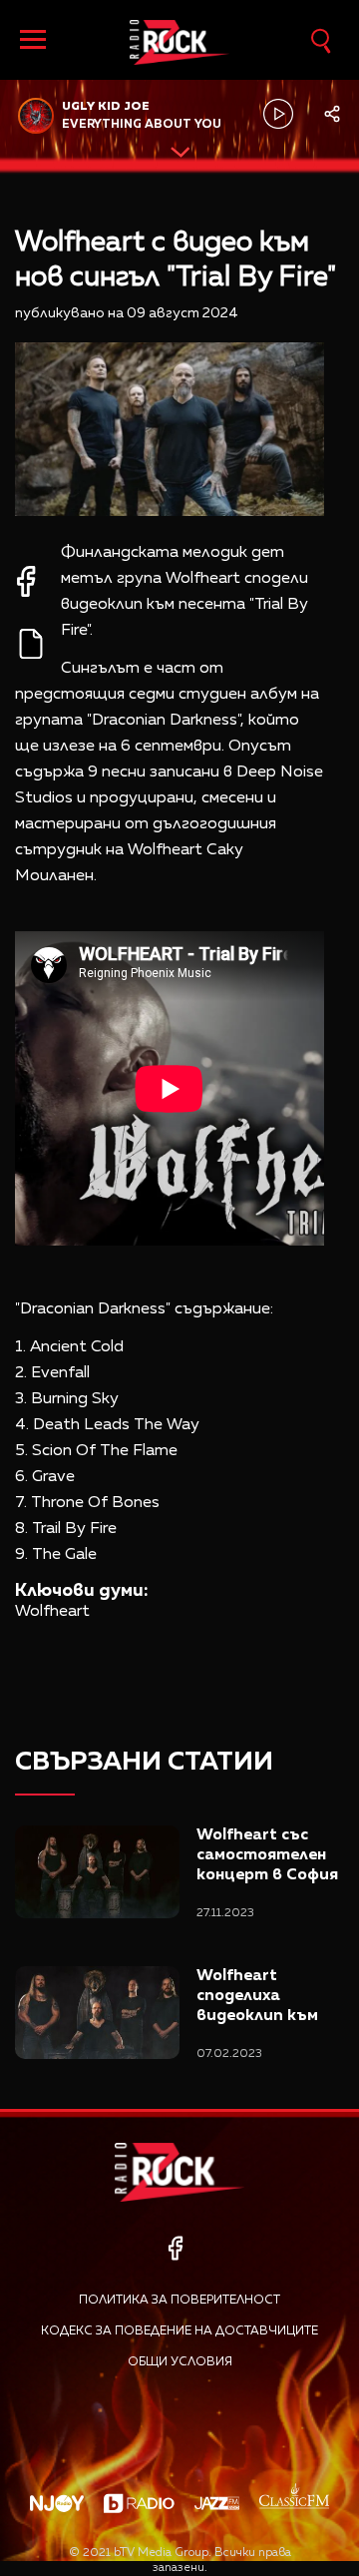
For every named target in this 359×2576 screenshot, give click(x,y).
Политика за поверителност (179, 2301)
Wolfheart (52, 1612)
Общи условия (180, 2362)
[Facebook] (175, 2248)
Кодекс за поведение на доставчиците (179, 2331)
